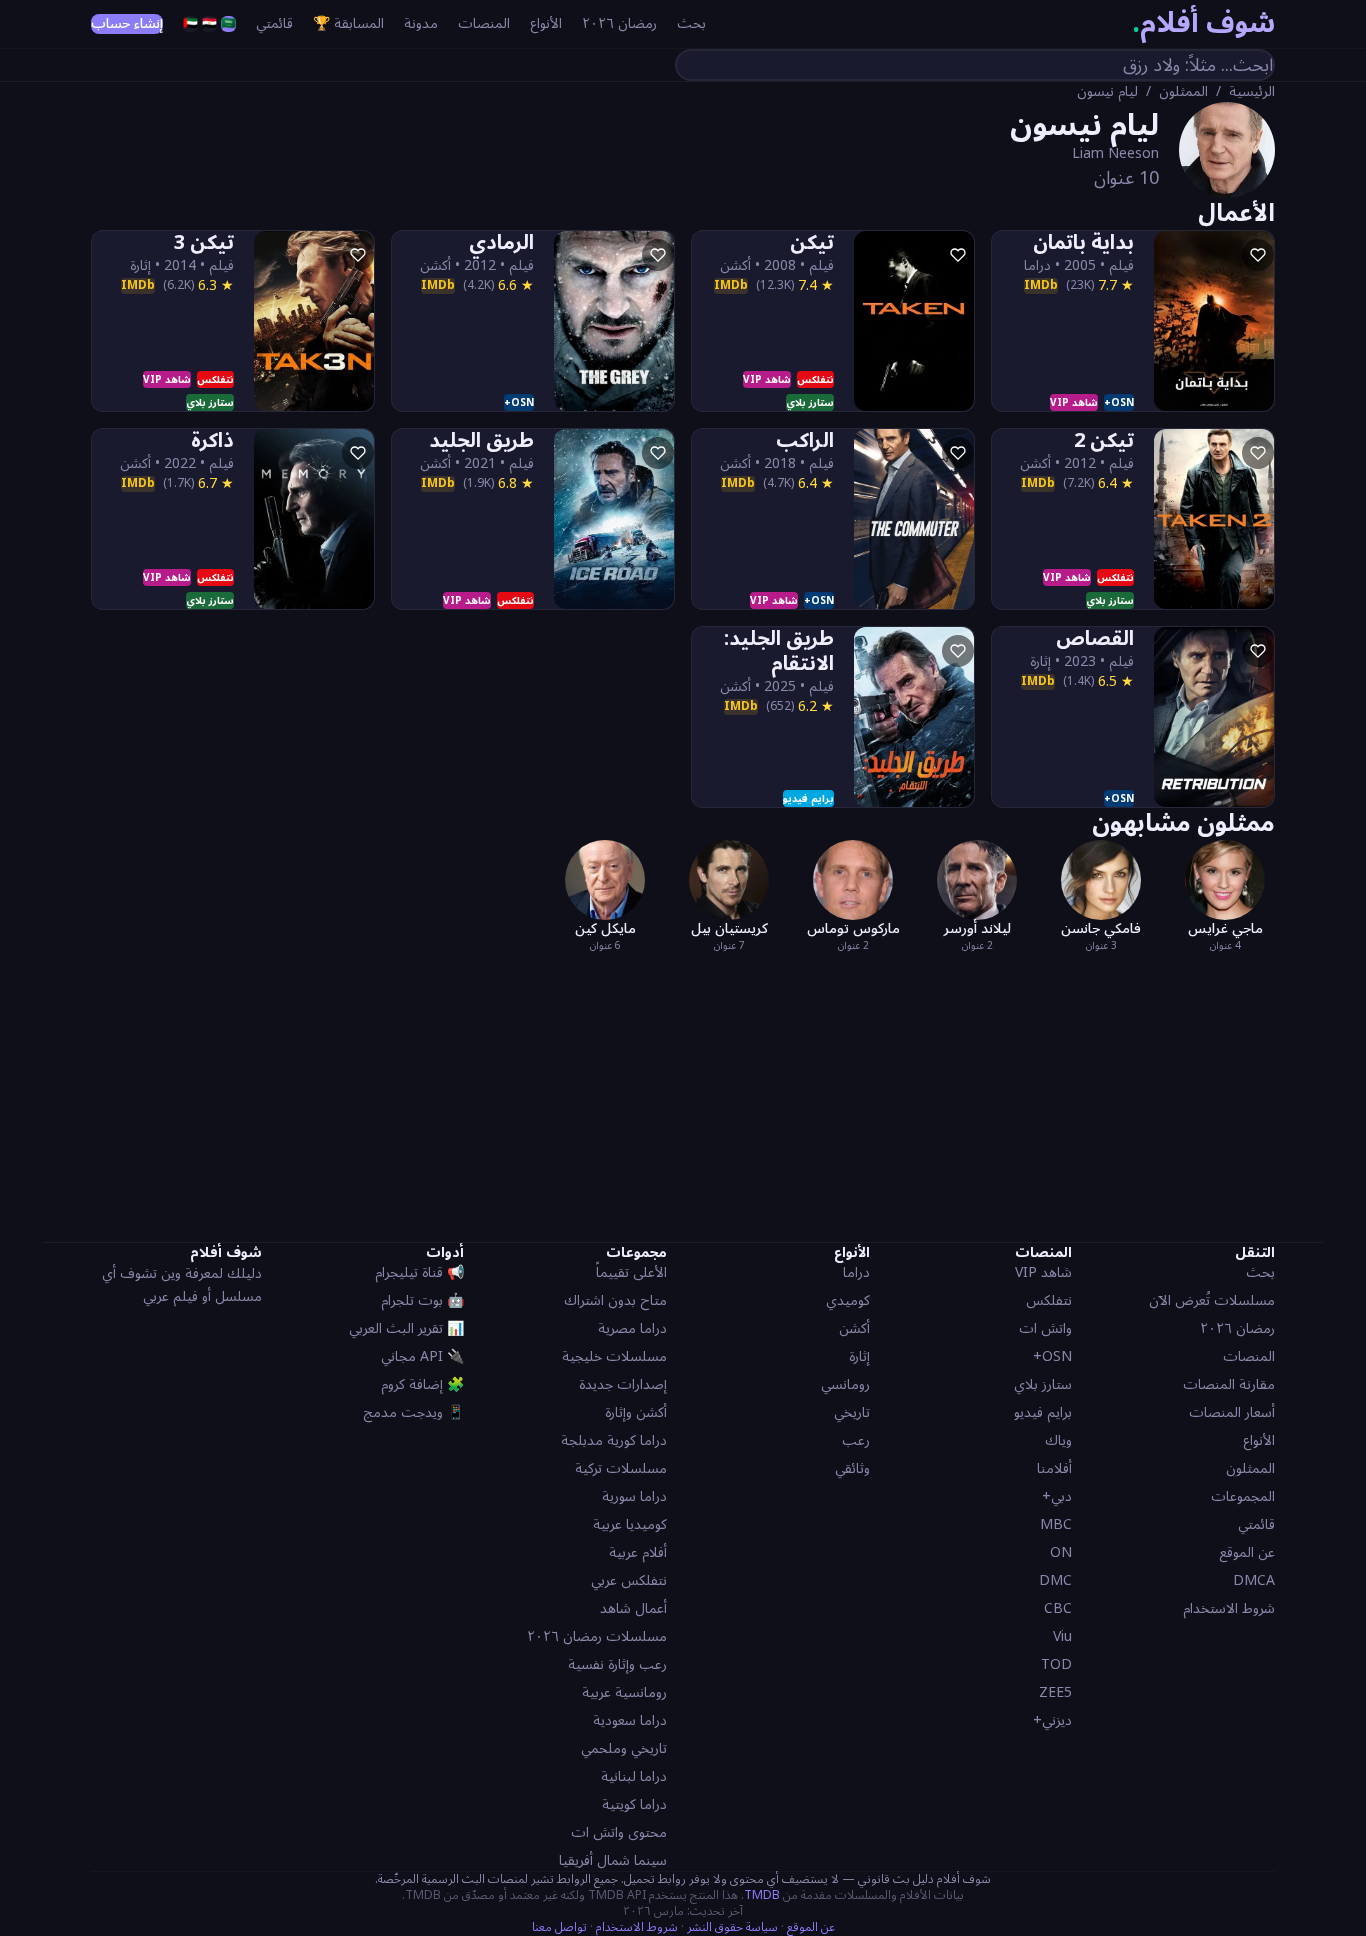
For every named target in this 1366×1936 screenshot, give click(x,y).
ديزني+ (1052, 1720)
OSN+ (1052, 1356)
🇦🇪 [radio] (190, 24)
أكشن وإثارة (636, 1412)
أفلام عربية (638, 1552)
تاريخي (852, 1412)
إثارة (859, 1356)
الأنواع (546, 24)
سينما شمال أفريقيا (613, 1860)
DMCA (1254, 1580)
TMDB (762, 1895)
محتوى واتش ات (619, 1832)
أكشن (854, 1328)
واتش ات (1045, 1328)
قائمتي (274, 24)
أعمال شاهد (633, 1608)
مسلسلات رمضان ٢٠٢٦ (597, 1636)
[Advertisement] (683, 1094)
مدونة (421, 24)
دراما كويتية (634, 1804)
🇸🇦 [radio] (228, 24)
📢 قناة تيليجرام (419, 1272)
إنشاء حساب (127, 24)
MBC (1056, 1524)
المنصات (484, 24)
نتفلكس (1049, 1300)
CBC (1058, 1608)
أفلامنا (1054, 1468)
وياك (1058, 1440)
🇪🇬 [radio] (209, 24)
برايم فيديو (1043, 1412)
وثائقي (852, 1468)
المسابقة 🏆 (348, 24)
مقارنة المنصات (1229, 1384)
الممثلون (1183, 92)
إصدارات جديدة (623, 1384)
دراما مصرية (632, 1328)
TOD (1056, 1664)
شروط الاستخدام (1229, 1608)
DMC (1055, 1580)
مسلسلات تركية (621, 1468)
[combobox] (975, 65)
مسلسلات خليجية (614, 1356)
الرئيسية (1252, 92)
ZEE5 (1055, 1692)
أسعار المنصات (1232, 1412)
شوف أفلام (1203, 24)
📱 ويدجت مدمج (413, 1412)
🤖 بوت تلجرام (422, 1300)
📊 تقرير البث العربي (406, 1328)
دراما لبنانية (634, 1776)
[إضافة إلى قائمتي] (1258, 255)
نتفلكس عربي (629, 1580)
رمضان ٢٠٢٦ (619, 24)
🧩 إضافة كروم (422, 1384)
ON (1061, 1552)
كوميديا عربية (630, 1524)
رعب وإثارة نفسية (617, 1664)
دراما (856, 1272)
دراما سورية (634, 1496)
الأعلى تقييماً (631, 1272)
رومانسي (845, 1384)
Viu (1062, 1636)
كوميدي (848, 1300)
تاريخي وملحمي (624, 1748)
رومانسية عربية (624, 1692)
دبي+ (1057, 1496)
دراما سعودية (630, 1720)
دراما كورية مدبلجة (614, 1440)
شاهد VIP (1043, 1272)
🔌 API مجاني (422, 1356)
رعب (856, 1440)
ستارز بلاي (1043, 1384)
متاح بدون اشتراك (615, 1300)
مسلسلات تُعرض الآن (1212, 1300)
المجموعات (1243, 1496)
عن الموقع (1247, 1552)
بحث (691, 24)
